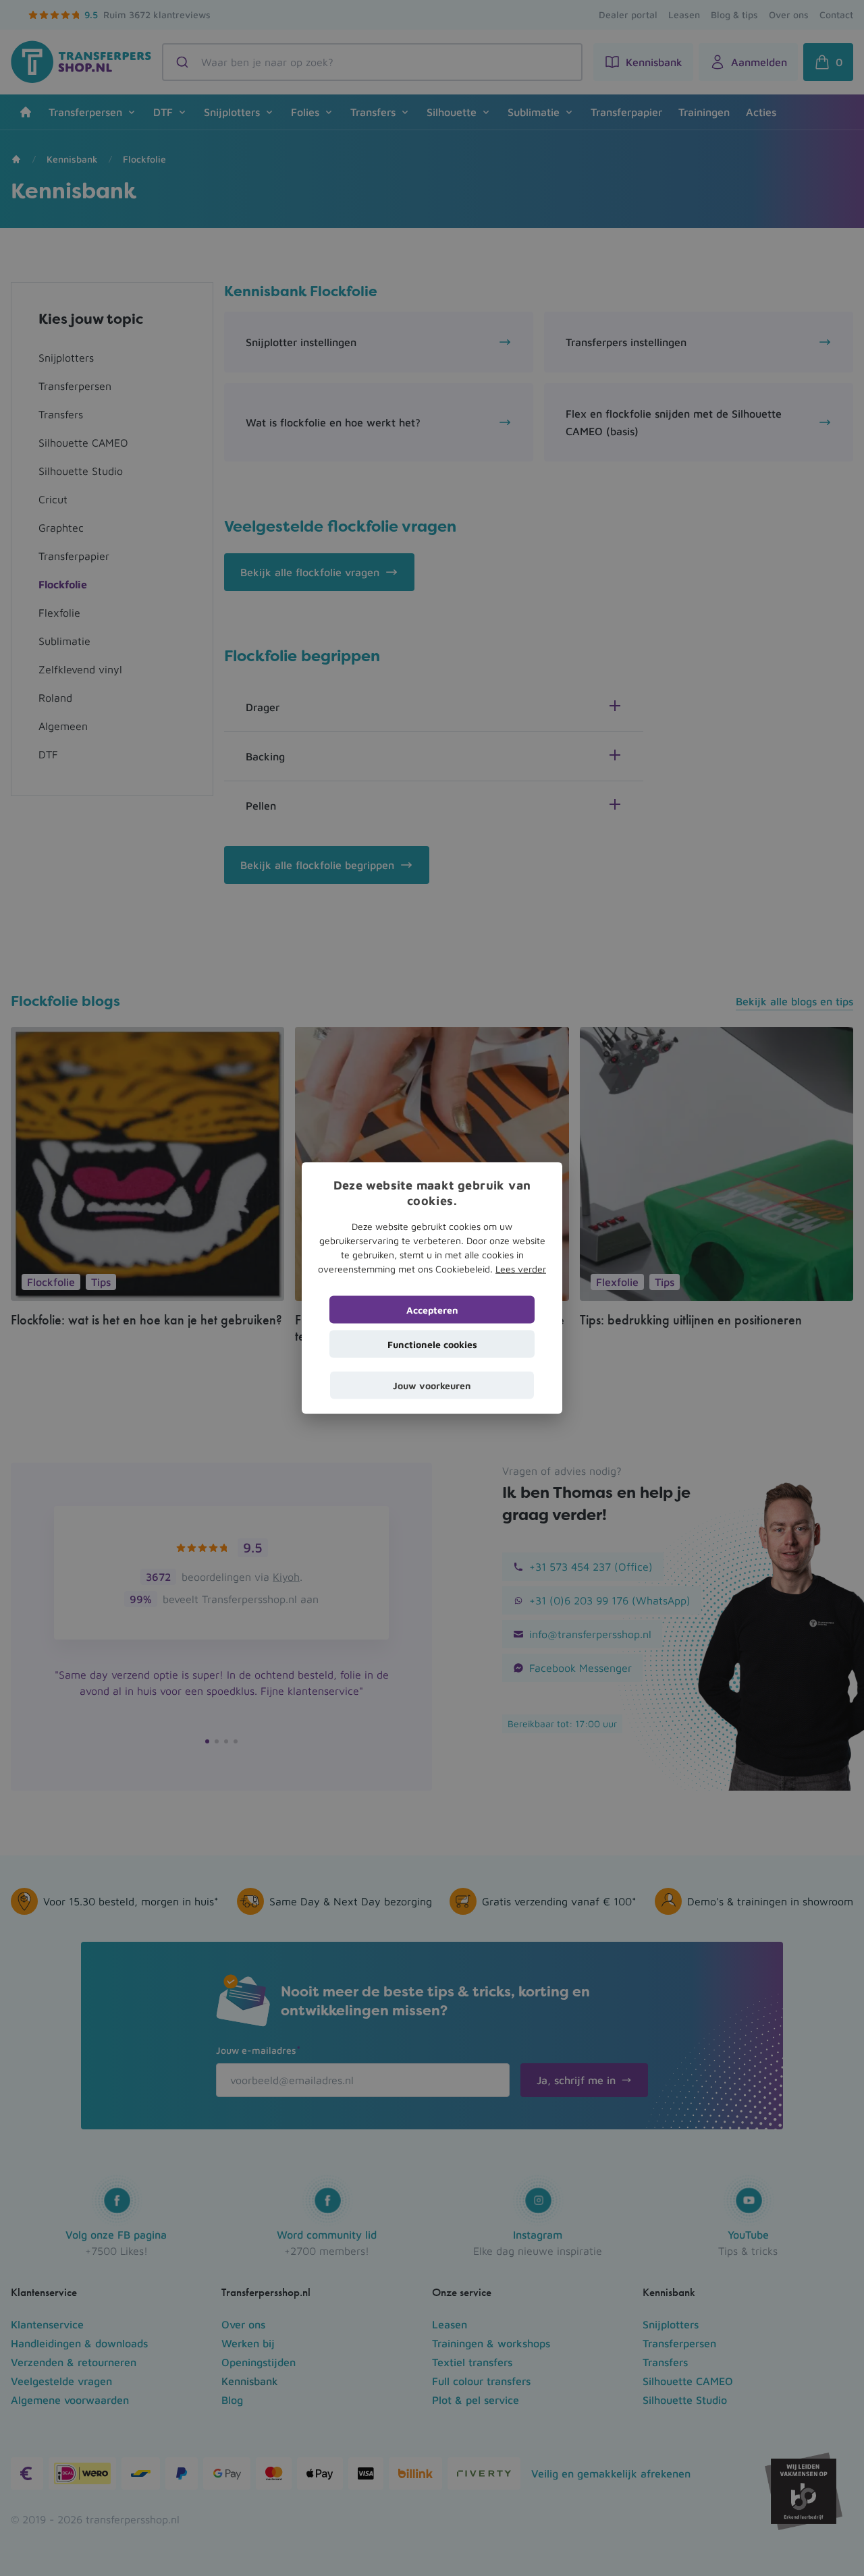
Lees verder (521, 1268)
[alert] (432, 1288)
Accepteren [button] (432, 1309)
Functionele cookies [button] (432, 1344)
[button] (432, 1385)
